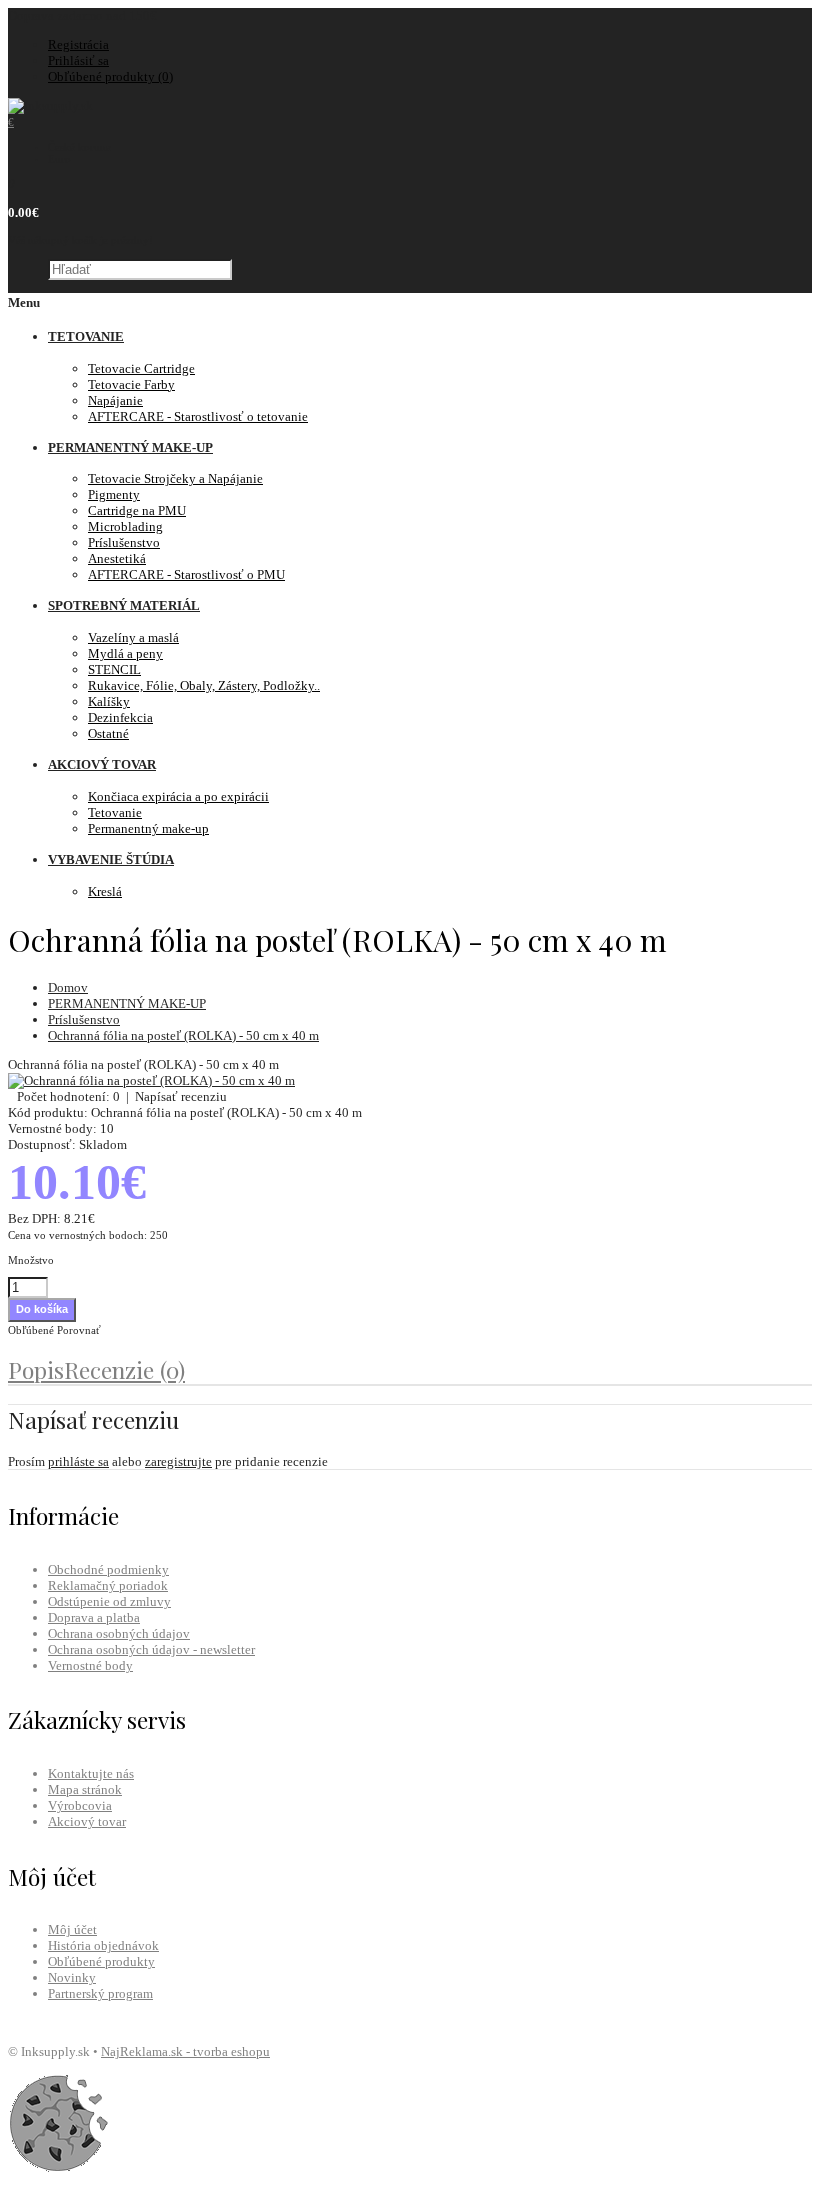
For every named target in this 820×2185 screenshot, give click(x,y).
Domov (68, 987)
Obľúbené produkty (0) (110, 76)
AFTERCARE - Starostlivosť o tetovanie (198, 416)
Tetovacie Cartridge (141, 368)
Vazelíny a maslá (133, 637)
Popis (36, 1369)
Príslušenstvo (124, 542)
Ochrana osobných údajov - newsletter (151, 1649)
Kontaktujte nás (91, 1773)
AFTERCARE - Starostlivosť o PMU (186, 574)
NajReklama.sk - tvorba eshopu (185, 2051)
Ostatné (108, 733)
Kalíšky (109, 701)
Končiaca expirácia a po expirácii (178, 796)
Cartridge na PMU (137, 510)
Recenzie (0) (124, 1369)
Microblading (125, 526)
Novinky (72, 1977)
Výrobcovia (80, 1805)
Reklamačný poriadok (108, 1585)
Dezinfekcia (120, 717)
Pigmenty (114, 494)
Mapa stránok (85, 1789)
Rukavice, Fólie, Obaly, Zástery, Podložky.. (204, 685)
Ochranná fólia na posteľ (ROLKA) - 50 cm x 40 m (183, 1035)
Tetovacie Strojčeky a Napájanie (175, 478)
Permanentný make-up (148, 828)
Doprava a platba (94, 1617)
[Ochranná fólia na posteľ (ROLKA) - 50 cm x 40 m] (151, 1080)
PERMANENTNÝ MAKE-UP (127, 1003)
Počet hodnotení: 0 (68, 1096)
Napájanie (115, 400)
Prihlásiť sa (78, 60)
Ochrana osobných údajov (119, 1633)
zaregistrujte (178, 1461)
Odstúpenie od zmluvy (109, 1601)
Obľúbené (31, 1330)
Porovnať (79, 1330)
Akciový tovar (87, 1821)
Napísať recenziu (181, 1096)
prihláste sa (78, 1461)
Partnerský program (100, 1993)
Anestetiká (117, 558)
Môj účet (72, 1929)
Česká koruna (79, 147)
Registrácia (78, 44)
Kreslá (105, 891)
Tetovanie (115, 812)
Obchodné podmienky (108, 1569)
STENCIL (114, 669)
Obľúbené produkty (101, 1961)
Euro (59, 159)
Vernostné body (90, 1665)
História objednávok (103, 1945)
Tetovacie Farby (131, 384)
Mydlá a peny (125, 653)
